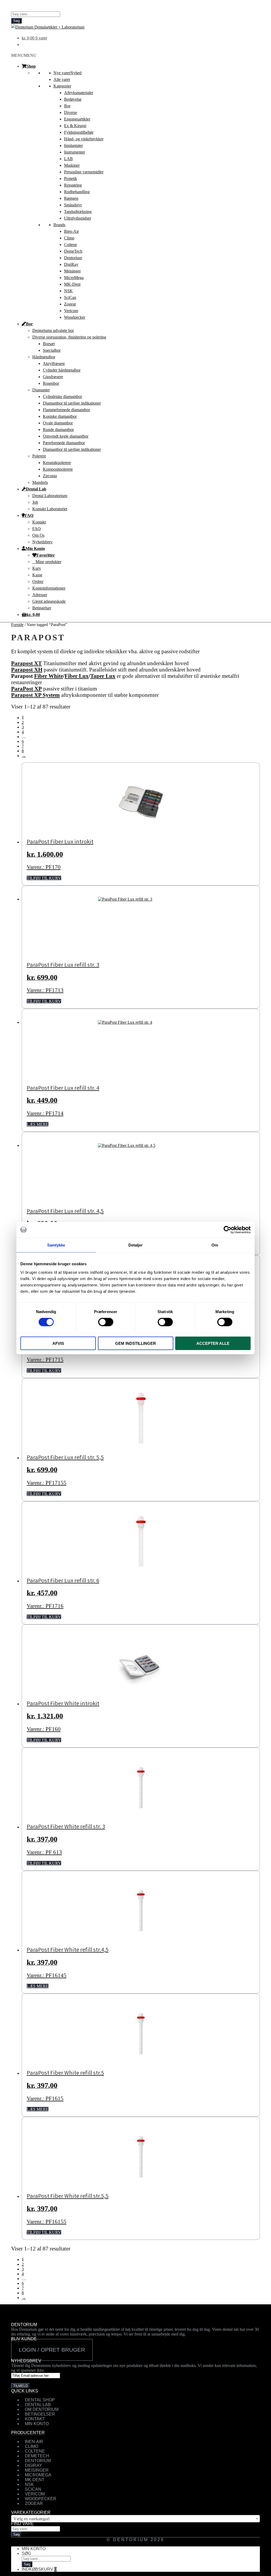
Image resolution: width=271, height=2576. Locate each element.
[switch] (106, 1322)
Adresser (40, 595)
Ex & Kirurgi (75, 126)
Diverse (71, 112)
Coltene (71, 245)
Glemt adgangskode (49, 601)
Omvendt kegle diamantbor (66, 436)
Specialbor (52, 350)
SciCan (70, 297)
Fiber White (49, 676)
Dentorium (73, 258)
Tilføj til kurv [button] (44, 878)
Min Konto (35, 548)
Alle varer (62, 79)
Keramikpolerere (57, 463)
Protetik (71, 179)
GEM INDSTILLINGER (135, 1343)
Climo (69, 238)
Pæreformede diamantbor (64, 443)
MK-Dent (72, 284)
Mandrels (40, 482)
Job (35, 502)
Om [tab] (215, 1245)
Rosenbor (51, 383)
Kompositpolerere (58, 469)
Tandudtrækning (78, 212)
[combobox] (135, 2519)
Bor (67, 106)
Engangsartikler (77, 119)
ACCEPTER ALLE (213, 1343)
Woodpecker (75, 317)
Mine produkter (48, 562)
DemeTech (73, 251)
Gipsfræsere (53, 377)
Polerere (39, 456)
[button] (24, 55)
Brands (59, 225)
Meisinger (72, 271)
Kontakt (39, 522)
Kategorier (62, 86)
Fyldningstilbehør (79, 132)
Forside (17, 625)
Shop (31, 66)
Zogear (70, 304)
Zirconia (50, 476)
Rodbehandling (77, 192)
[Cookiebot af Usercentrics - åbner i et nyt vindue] (227, 1230)
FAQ (29, 515)
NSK (68, 291)
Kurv (37, 568)
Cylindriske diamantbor (62, 397)
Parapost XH (27, 670)
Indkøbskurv (39, 2569)
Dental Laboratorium (50, 496)
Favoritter (46, 555)
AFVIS (58, 1343)
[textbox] (135, 2519)
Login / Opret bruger (52, 2350)
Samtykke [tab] (56, 1245)
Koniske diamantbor (60, 416)
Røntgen (71, 198)
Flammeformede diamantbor (66, 410)
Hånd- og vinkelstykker (84, 139)
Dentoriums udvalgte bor (53, 330)
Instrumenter (74, 152)
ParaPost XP (26, 689)
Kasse (37, 575)
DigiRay (71, 264)
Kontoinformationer (49, 588)
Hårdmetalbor (44, 357)
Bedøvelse (73, 99)
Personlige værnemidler (84, 172)
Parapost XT (26, 663)
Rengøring (73, 185)
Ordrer (38, 582)
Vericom (71, 311)
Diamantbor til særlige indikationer (72, 403)
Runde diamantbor (58, 430)
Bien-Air (71, 231)
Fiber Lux (77, 676)
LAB (68, 159)
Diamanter (41, 390)
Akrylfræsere (54, 363)
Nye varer (67, 73)
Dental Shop (40, 2400)
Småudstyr (73, 205)
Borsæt (49, 344)
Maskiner (72, 165)
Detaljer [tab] (136, 1245)
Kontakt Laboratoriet (50, 509)
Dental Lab (36, 489)
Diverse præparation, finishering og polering (69, 337)
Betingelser (42, 608)
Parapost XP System (35, 695)
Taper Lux (103, 676)
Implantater (73, 145)
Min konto (34, 2549)
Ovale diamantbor (58, 423)
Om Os (38, 535)
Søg (16, 21)
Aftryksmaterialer (79, 93)
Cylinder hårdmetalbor (62, 370)
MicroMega (74, 278)
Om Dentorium (42, 2409)
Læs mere (38, 1124)
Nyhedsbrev (42, 542)
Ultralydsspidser (78, 218)
